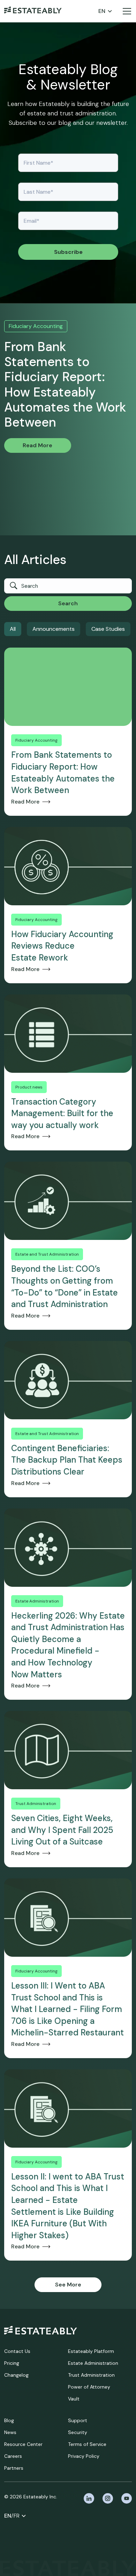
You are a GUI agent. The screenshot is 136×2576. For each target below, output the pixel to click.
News (10, 2432)
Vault (74, 2399)
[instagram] (108, 2498)
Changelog (16, 2375)
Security (78, 2432)
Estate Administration (93, 2363)
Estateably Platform (91, 2351)
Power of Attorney (89, 2387)
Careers (13, 2456)
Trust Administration (91, 2375)
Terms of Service (87, 2444)
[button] (105, 11)
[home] (33, 11)
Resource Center (23, 2444)
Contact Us (17, 2351)
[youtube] (127, 2498)
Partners (14, 2468)
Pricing (12, 2363)
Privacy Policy (84, 2456)
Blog (9, 2420)
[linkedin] (89, 2498)
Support (78, 2420)
